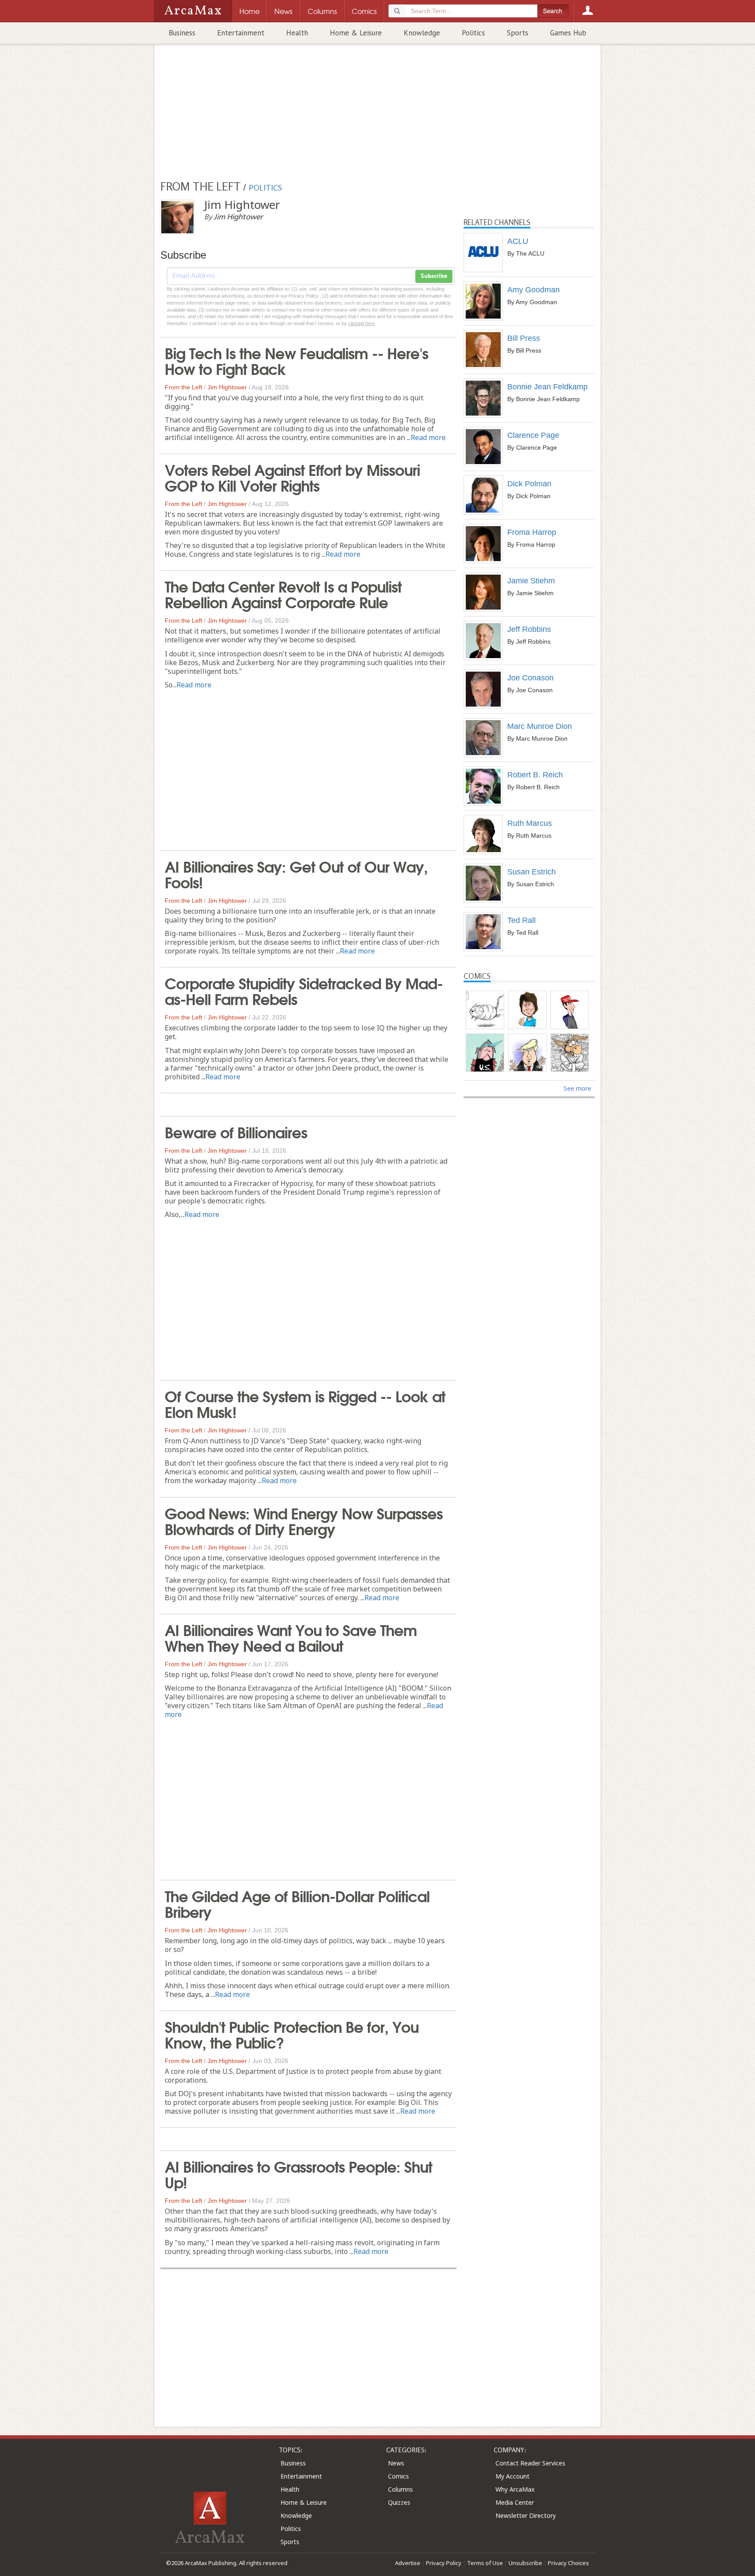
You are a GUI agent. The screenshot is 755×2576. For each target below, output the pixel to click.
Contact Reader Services (530, 2463)
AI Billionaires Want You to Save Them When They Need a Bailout (291, 1637)
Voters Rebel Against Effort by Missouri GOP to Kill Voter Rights (292, 477)
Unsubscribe (525, 2563)
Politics (473, 33)
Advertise (408, 2563)
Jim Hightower (227, 387)
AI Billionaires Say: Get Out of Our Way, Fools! (296, 874)
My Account (513, 2476)
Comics (398, 2476)
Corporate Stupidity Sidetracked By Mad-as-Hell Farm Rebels (304, 990)
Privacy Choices (568, 2563)
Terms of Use (485, 2563)
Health (297, 33)
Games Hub (568, 33)
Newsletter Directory (526, 2515)
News (396, 2463)
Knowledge (422, 33)
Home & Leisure (356, 33)
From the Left (184, 387)
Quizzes (399, 2502)
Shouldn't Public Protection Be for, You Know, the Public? (292, 2034)
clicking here (362, 323)
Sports (518, 33)
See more (577, 1088)
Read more (428, 437)
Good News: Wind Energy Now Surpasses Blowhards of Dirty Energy (304, 1520)
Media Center (515, 2502)
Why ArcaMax (515, 2489)
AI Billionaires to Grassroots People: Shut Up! (298, 2174)
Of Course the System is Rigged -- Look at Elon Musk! (305, 1403)
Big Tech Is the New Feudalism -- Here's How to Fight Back (296, 360)
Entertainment (241, 33)
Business (182, 33)
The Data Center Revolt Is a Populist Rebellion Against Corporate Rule (283, 593)
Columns (400, 2489)
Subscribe (434, 276)
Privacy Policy (444, 2563)
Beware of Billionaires (236, 1131)
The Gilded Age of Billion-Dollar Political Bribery (297, 1903)
